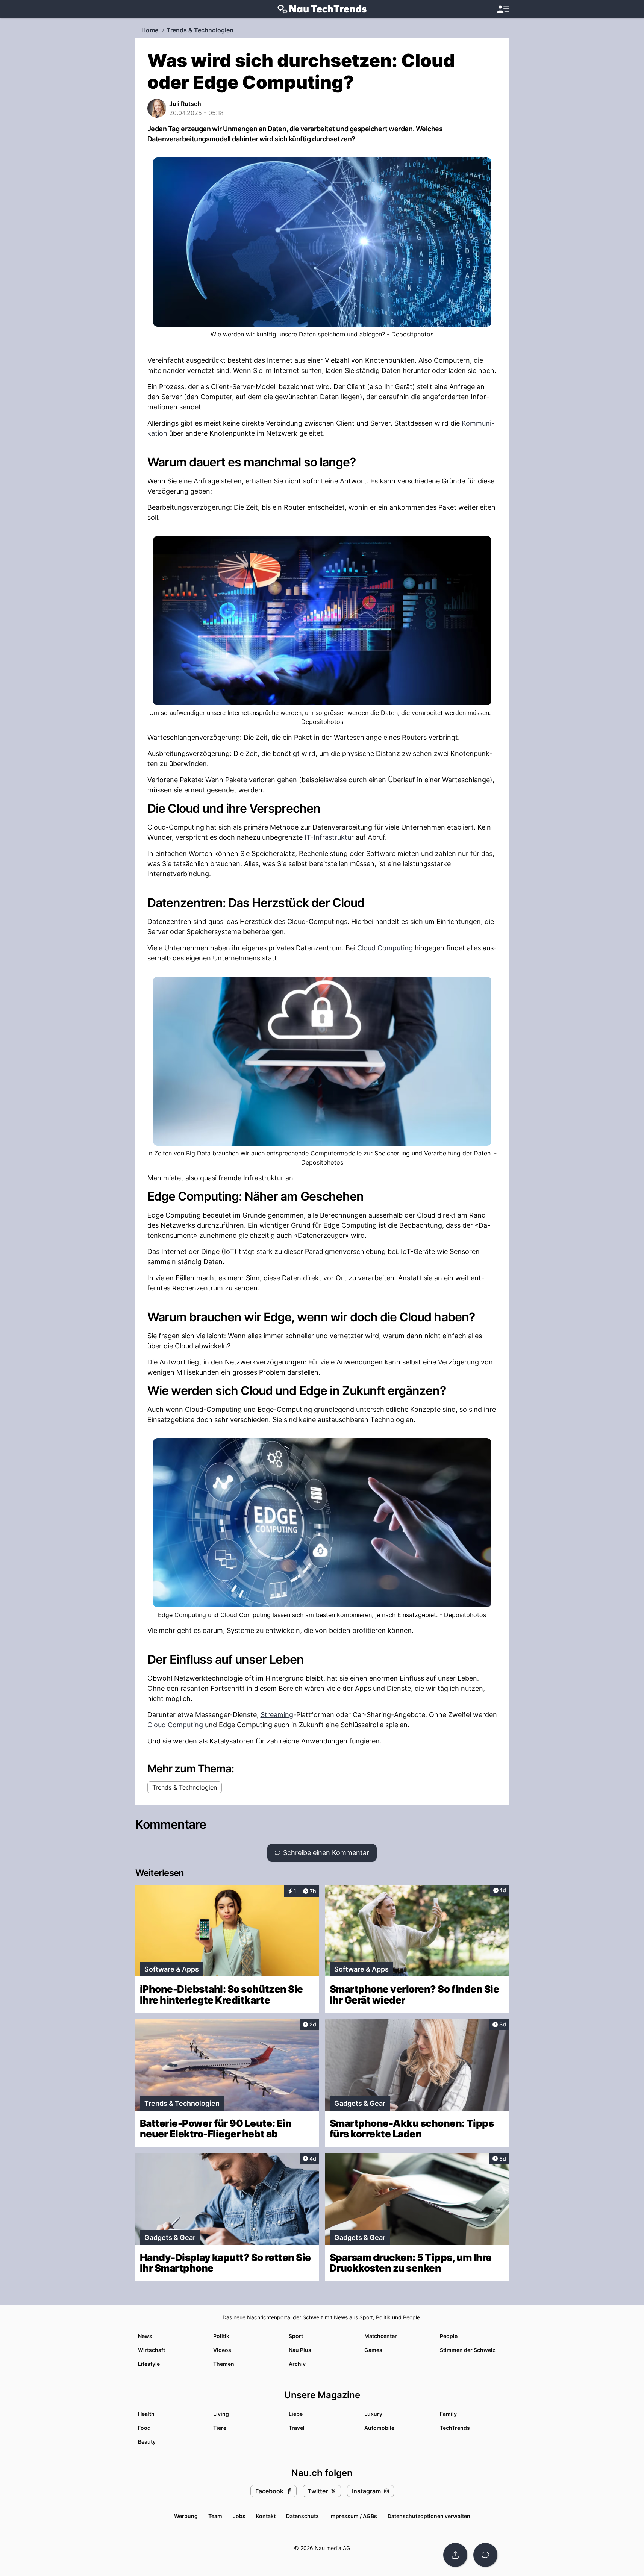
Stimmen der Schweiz (468, 2350)
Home (150, 30)
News (145, 2336)
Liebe (296, 2414)
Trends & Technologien (200, 30)
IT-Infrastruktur (329, 837)
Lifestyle (149, 2364)
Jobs (239, 2516)
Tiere (220, 2428)
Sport (296, 2336)
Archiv (297, 2364)
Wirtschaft (152, 2350)
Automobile (379, 2428)
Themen (224, 2364)
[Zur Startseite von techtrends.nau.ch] (322, 9)
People (449, 2336)
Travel (297, 2428)
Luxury (373, 2414)
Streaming (277, 1715)
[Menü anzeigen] (503, 9)
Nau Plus (300, 2350)
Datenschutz (302, 2516)
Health (146, 2414)
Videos (222, 2350)
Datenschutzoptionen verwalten (429, 2516)
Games (373, 2350)
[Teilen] (455, 2555)
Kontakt (266, 2516)
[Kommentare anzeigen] (485, 2555)
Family (448, 2414)
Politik (221, 2336)
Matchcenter (381, 2336)
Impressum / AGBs (353, 2516)
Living (221, 2414)
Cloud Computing (385, 948)
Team (215, 2516)
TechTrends (455, 2428)
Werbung (186, 2516)
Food (144, 2428)
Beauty (147, 2442)
